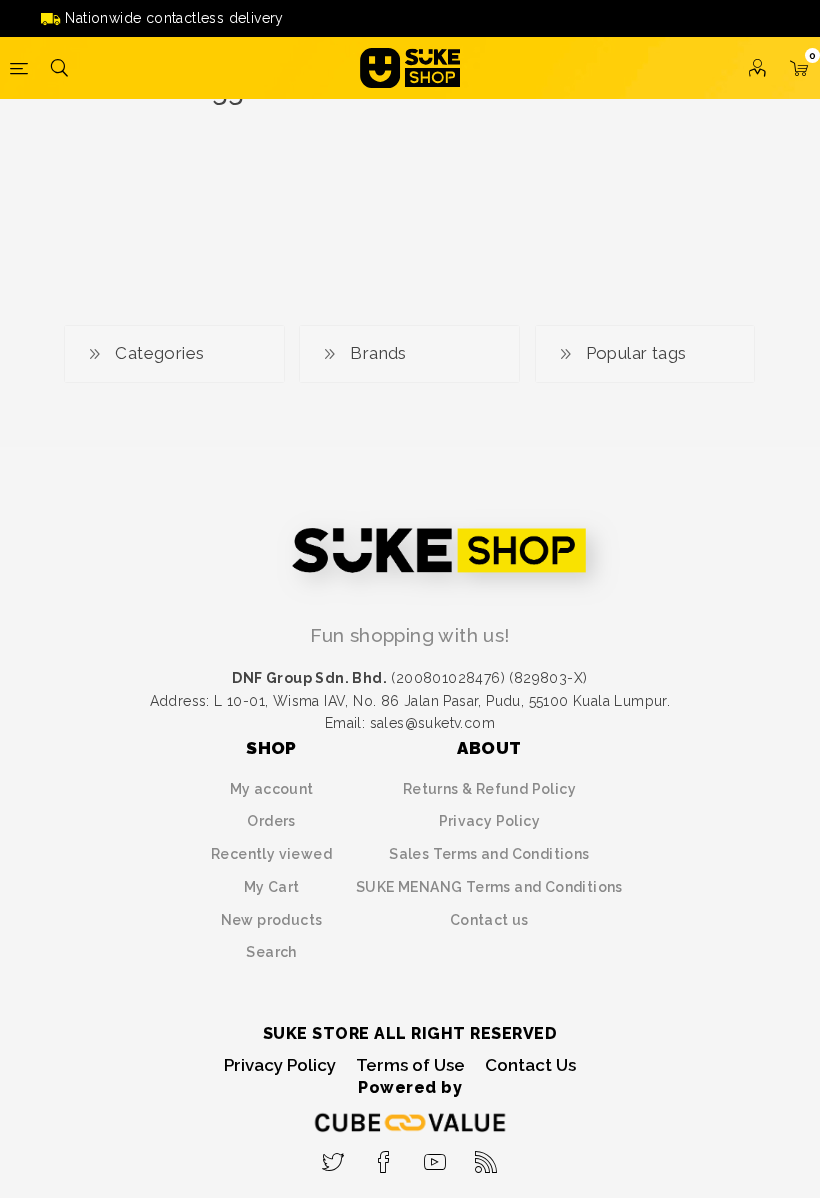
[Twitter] (333, 1156)
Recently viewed (271, 854)
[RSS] (486, 1156)
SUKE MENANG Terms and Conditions (489, 887)
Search (271, 952)
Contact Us (530, 1065)
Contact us (489, 920)
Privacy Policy (490, 821)
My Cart (272, 887)
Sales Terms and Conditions (489, 854)
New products (272, 920)
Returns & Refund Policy (489, 789)
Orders (271, 821)
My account (272, 789)
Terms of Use (410, 1065)
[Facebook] (384, 1156)
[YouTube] (435, 1156)
